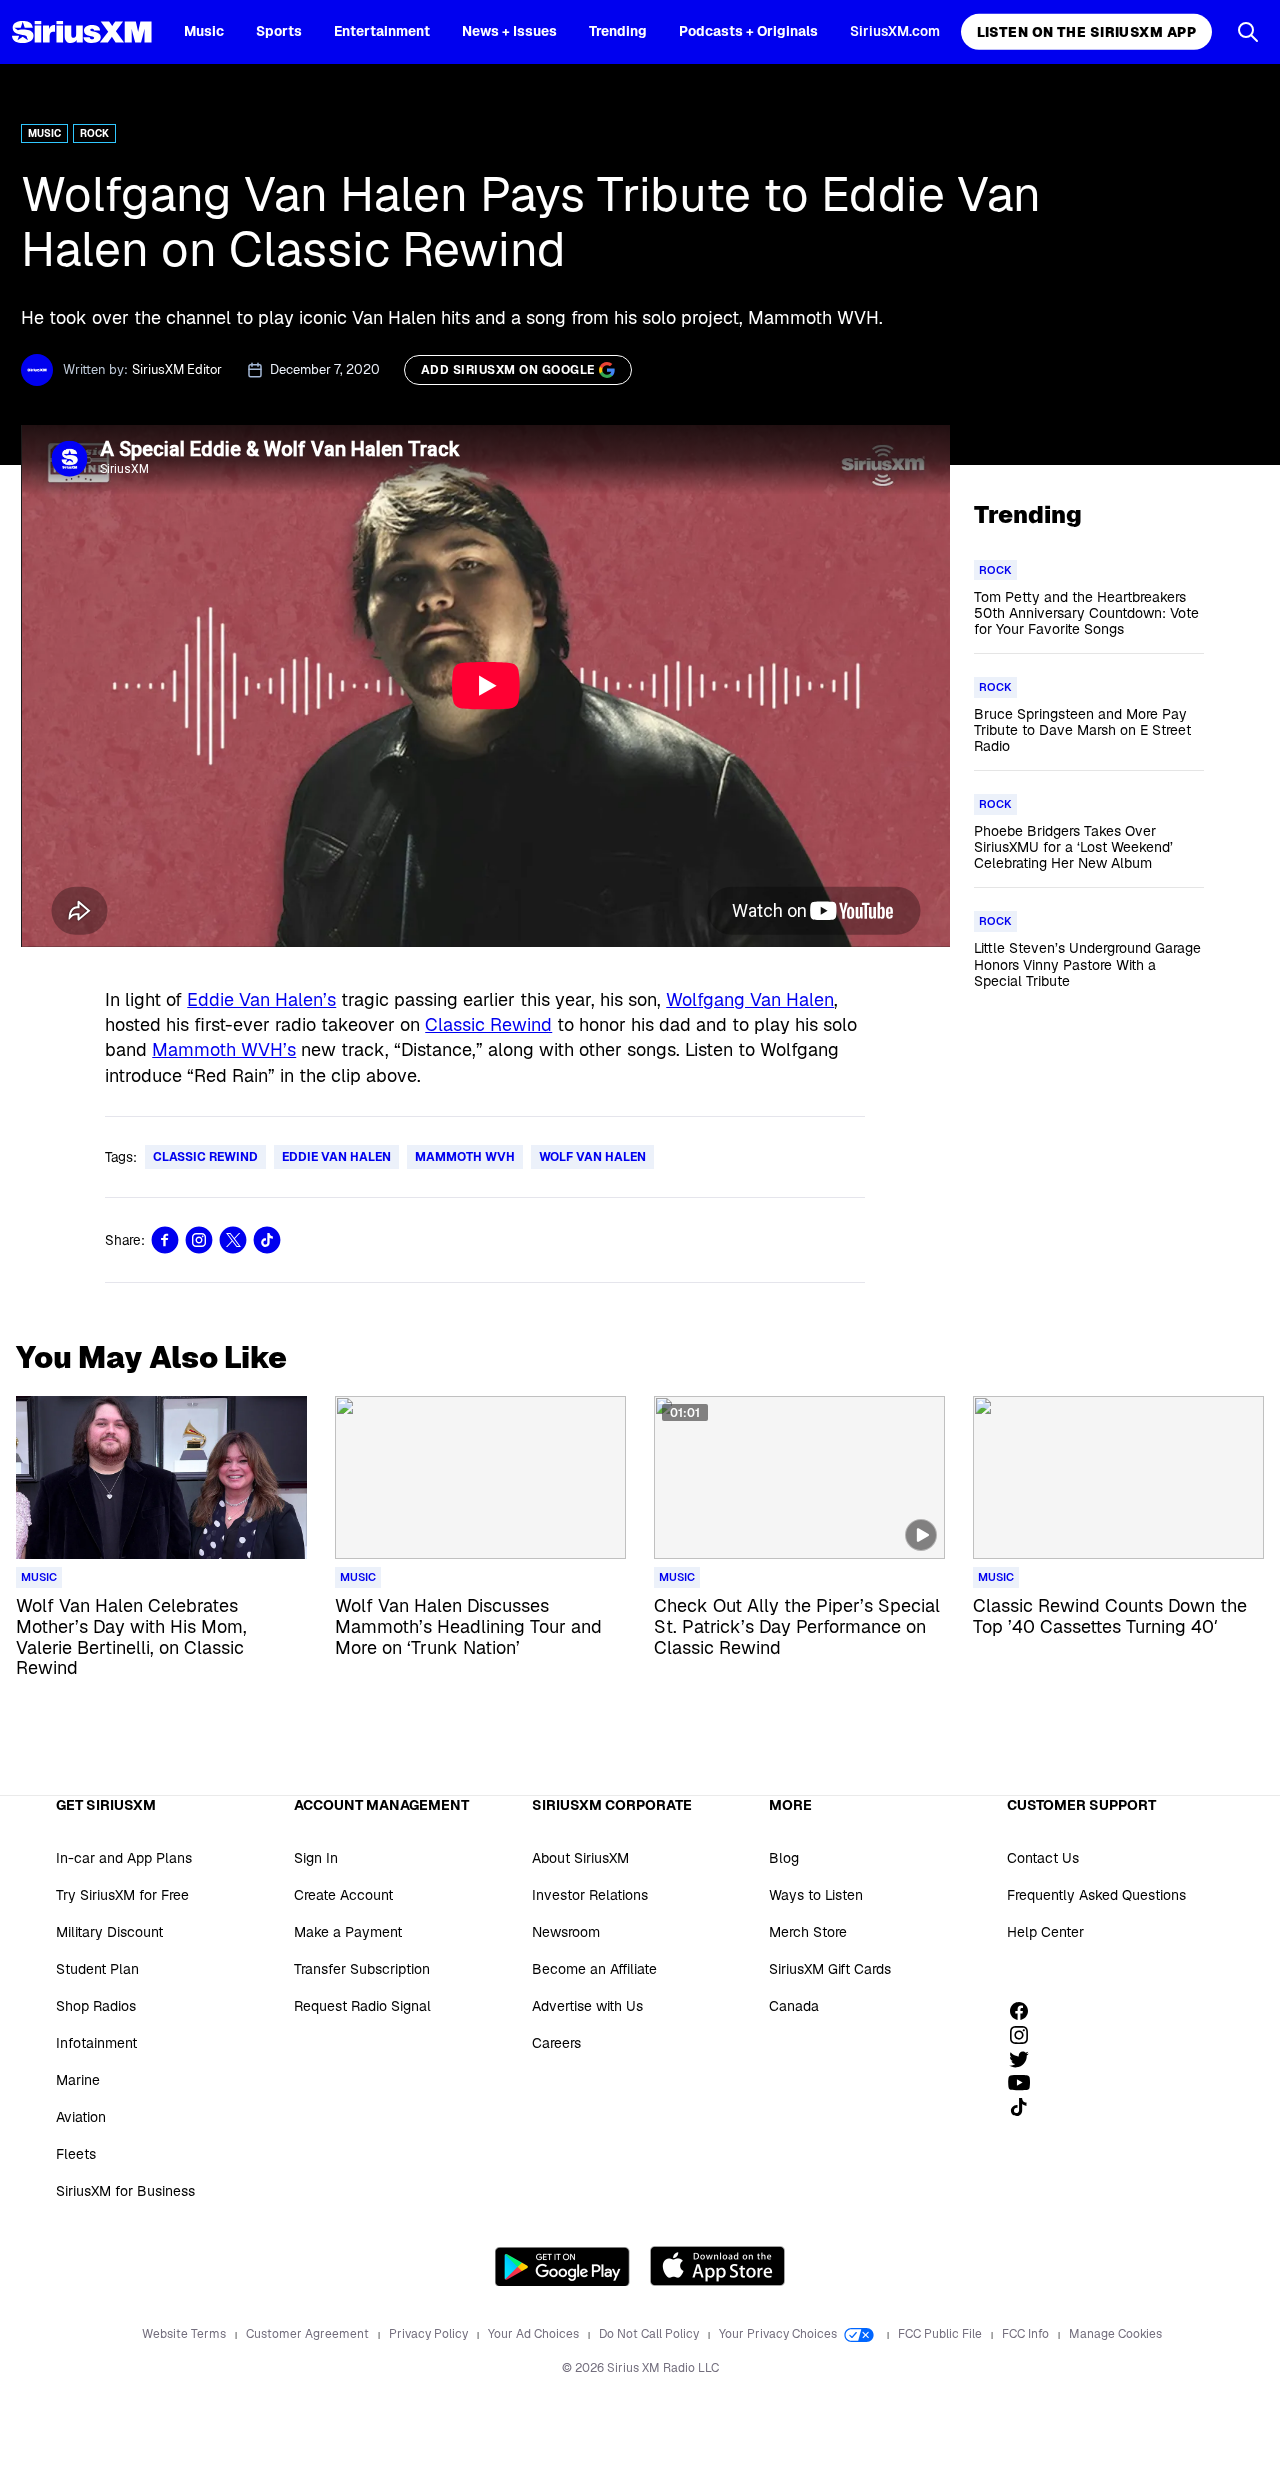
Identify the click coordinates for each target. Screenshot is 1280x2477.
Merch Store (808, 1932)
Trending (618, 31)
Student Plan (97, 1969)
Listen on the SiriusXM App (1086, 32)
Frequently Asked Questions (1096, 1895)
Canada (794, 2006)
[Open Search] (1248, 32)
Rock (94, 133)
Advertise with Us (587, 2006)
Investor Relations (590, 1895)
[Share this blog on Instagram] (199, 1240)
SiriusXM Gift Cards (830, 1969)
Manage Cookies (1115, 2334)
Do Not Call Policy (650, 2334)
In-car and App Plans (124, 1858)
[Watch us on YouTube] (1026, 2083)
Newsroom (566, 1932)
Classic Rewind (488, 1024)
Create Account (343, 1895)
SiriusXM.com (895, 31)
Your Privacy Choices (779, 2334)
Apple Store (717, 2266)
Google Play (562, 2266)
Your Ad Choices (535, 2334)
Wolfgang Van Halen (750, 999)
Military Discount (109, 1932)
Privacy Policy (430, 2334)
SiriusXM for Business (125, 2191)
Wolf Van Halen (592, 1157)
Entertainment (382, 31)
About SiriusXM (580, 1858)
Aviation (81, 2117)
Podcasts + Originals (748, 31)
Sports (279, 31)
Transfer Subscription (362, 1969)
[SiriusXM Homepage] (82, 32)
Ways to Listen (816, 1895)
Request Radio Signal (362, 2006)
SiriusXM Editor (177, 369)
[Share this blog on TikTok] (267, 1240)
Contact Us (1043, 1858)
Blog (784, 1858)
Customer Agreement (309, 2334)
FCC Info (1027, 2334)
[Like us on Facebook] (1026, 2011)
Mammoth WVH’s (224, 1049)
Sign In (316, 1858)
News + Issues (509, 31)
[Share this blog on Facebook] (165, 1240)
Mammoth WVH (465, 1157)
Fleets (76, 2154)
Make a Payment (348, 1932)
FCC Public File (941, 2334)
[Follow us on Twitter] (1026, 2059)
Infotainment (96, 2043)
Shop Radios (96, 2006)
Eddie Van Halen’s (261, 999)
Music (204, 31)
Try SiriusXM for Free (122, 1895)
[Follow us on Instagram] (1026, 2035)
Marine (78, 2080)
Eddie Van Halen (336, 1157)
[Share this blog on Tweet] (233, 1240)
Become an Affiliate (594, 1969)
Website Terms (185, 2334)
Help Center (1045, 1932)
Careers (556, 2043)
